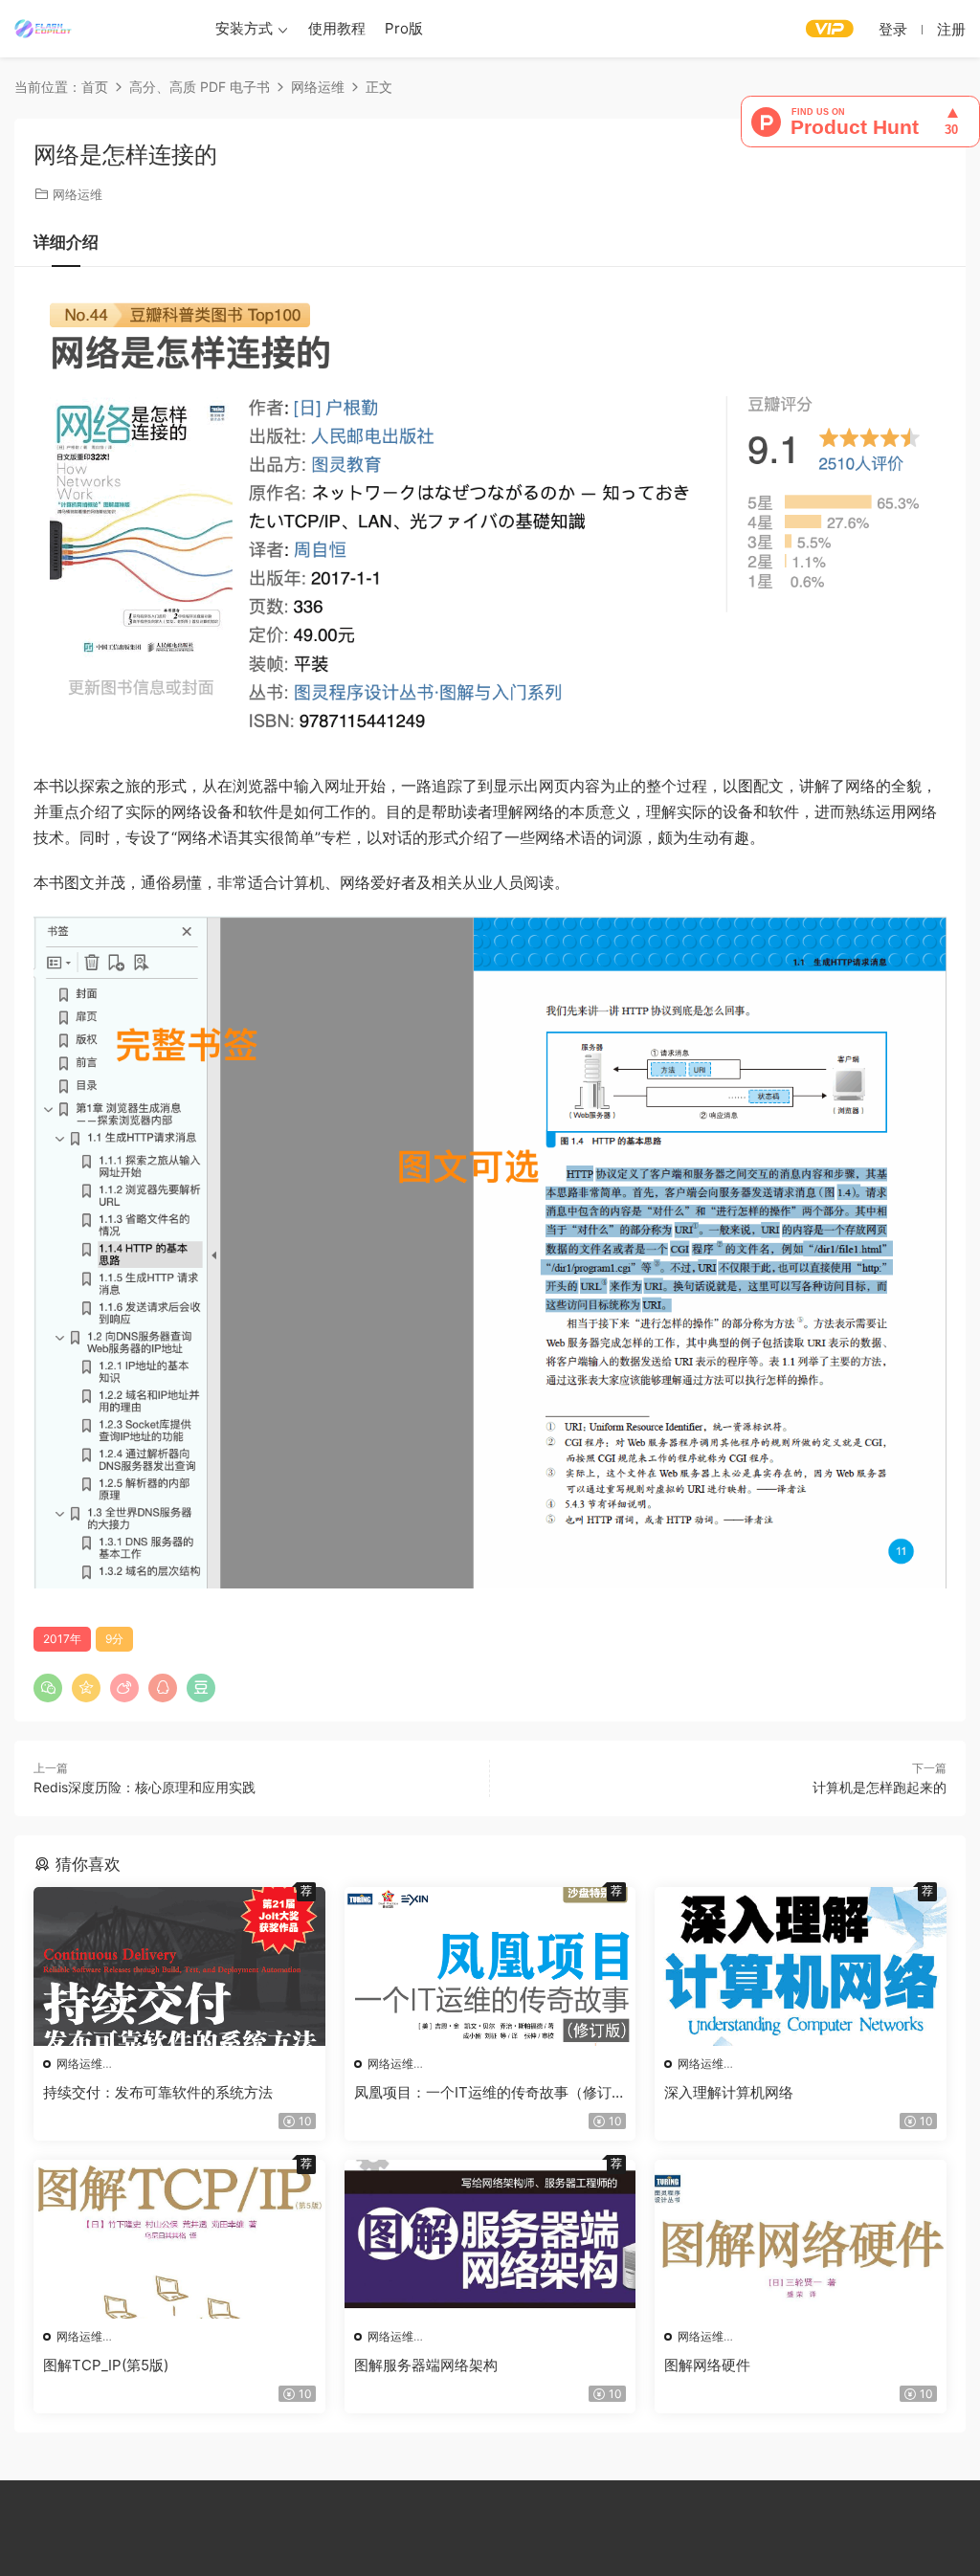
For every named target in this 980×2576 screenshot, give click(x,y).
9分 (114, 1639)
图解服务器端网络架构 (426, 2365)
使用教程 (337, 28)
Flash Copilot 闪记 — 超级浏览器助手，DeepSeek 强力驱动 (43, 29)
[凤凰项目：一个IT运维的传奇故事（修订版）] (490, 1966)
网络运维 (78, 194)
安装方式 (244, 28)
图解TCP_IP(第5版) (106, 2365)
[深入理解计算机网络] (801, 1966)
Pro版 (404, 28)
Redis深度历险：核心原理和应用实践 (145, 1787)
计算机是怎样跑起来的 (880, 1787)
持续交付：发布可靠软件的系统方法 (158, 2092)
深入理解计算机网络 (729, 2092)
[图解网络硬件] (801, 2239)
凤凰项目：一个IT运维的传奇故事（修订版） (483, 2093)
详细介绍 (66, 242)
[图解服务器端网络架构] (490, 2239)
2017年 (62, 1639)
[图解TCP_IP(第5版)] (179, 2239)
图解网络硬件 (707, 2365)
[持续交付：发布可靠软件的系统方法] (179, 1966)
